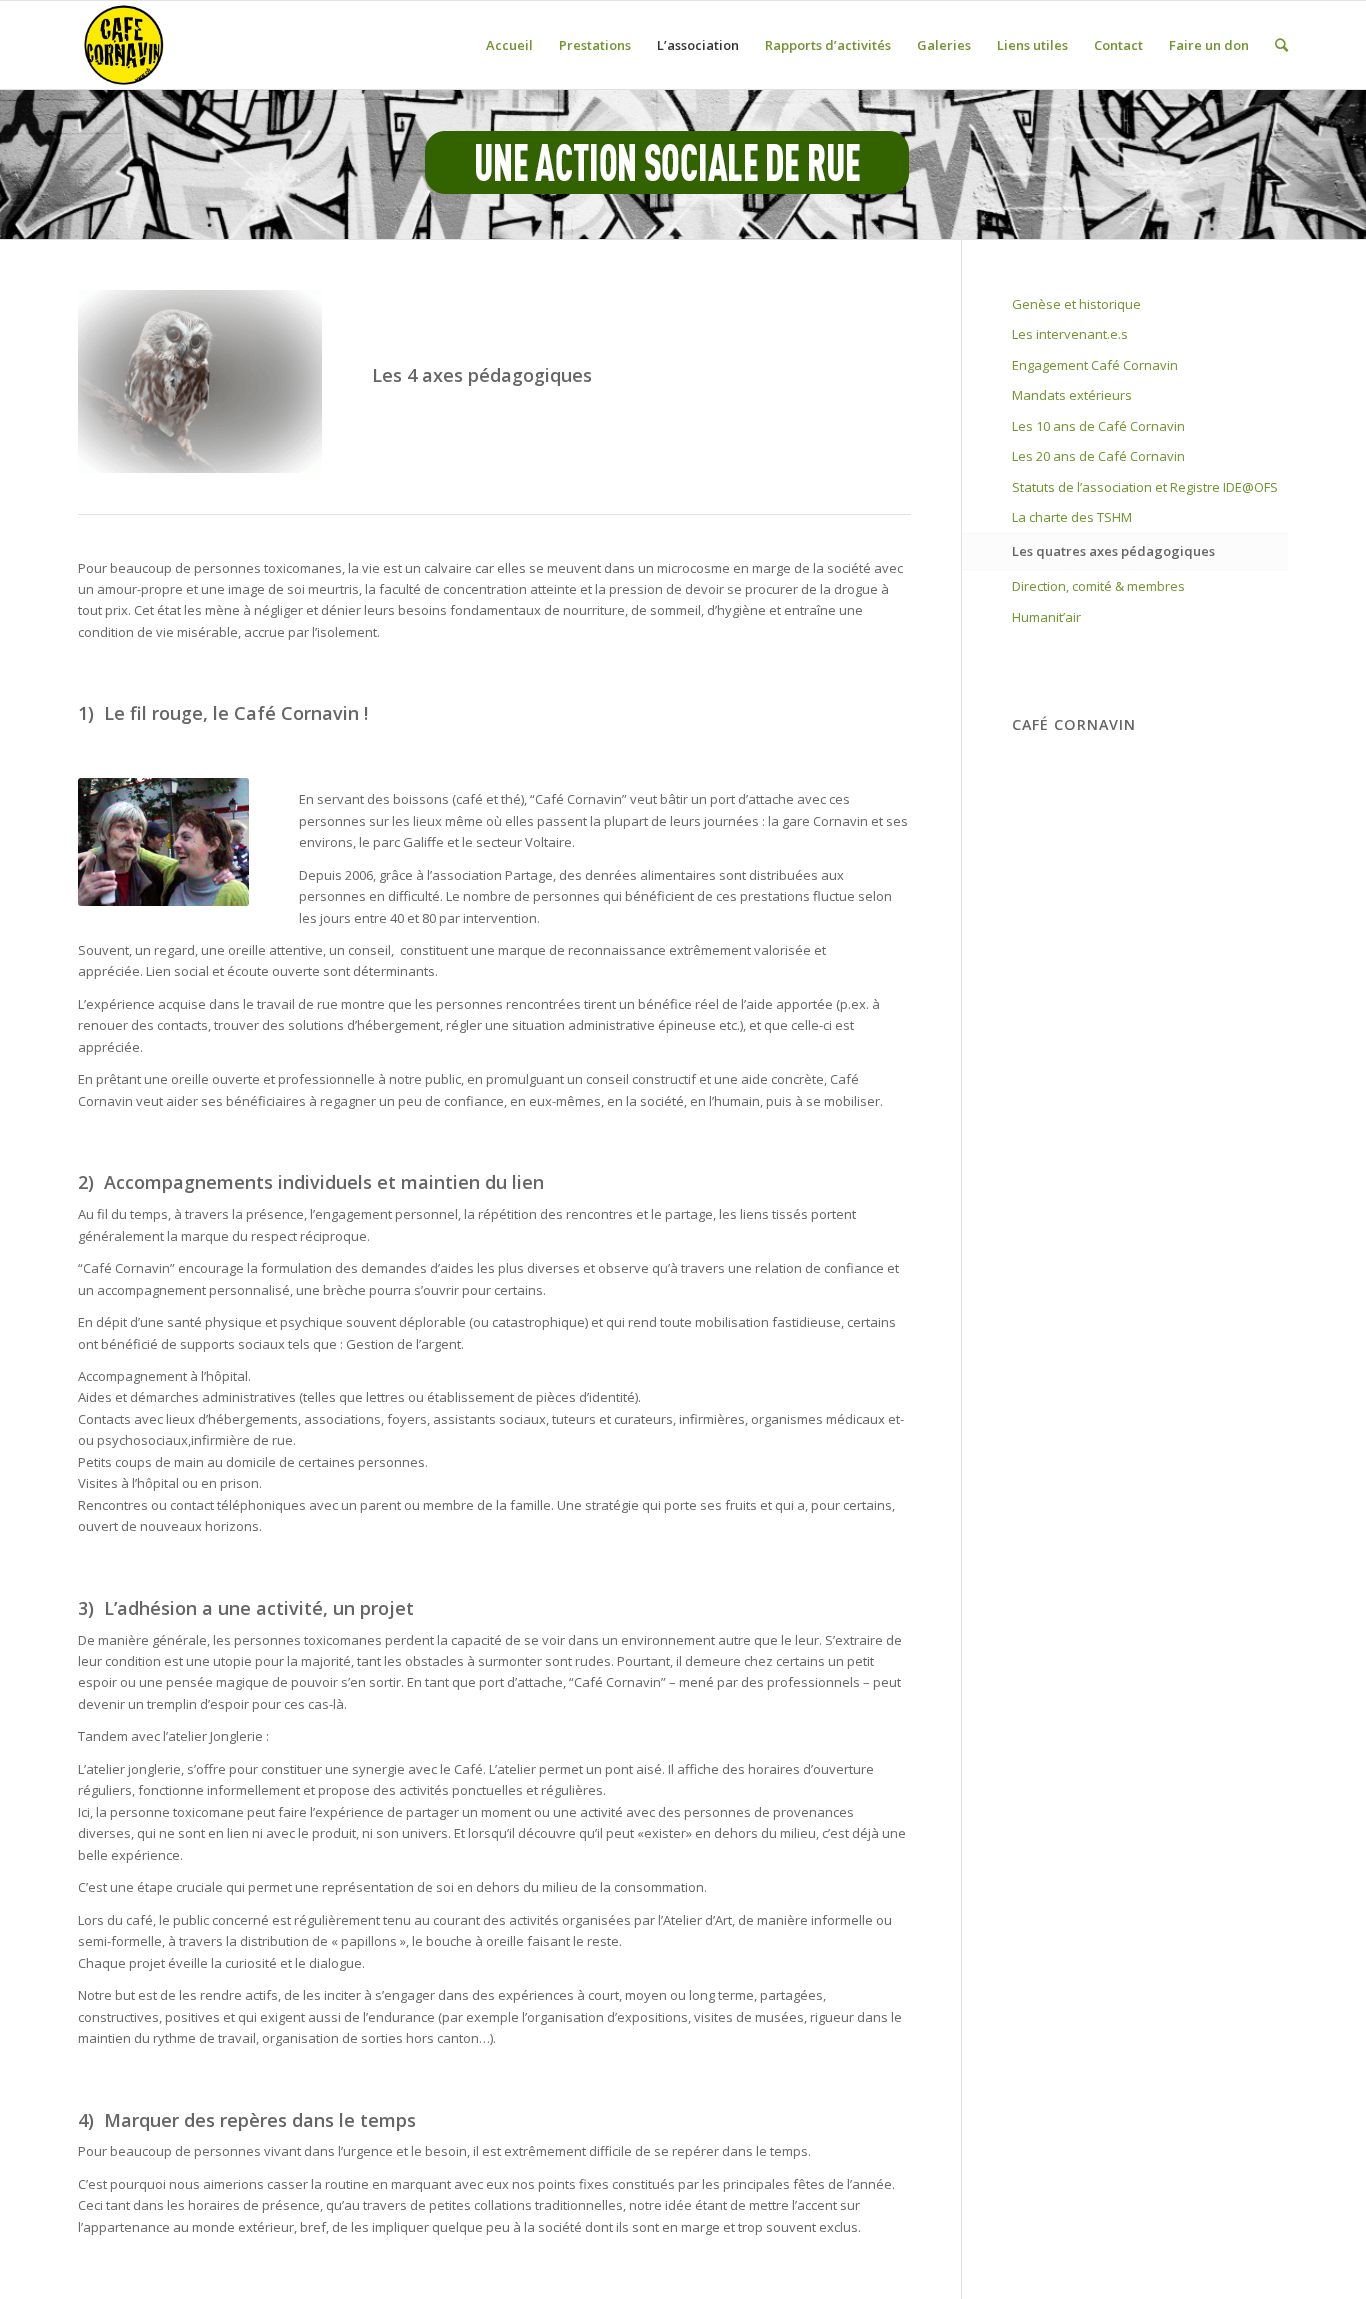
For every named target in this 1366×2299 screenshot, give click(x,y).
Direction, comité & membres (1098, 586)
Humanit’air (1046, 617)
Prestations (595, 45)
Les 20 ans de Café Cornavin (1098, 456)
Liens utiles (1032, 45)
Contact (1118, 45)
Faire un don (1209, 45)
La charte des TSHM (1072, 517)
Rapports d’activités (828, 45)
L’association (698, 45)
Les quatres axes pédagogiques (1113, 551)
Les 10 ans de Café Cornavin (1098, 426)
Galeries (944, 45)
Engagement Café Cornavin (1095, 365)
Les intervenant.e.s (1070, 334)
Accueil (509, 45)
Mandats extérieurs (1072, 395)
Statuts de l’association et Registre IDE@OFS (1145, 487)
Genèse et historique (1076, 304)
